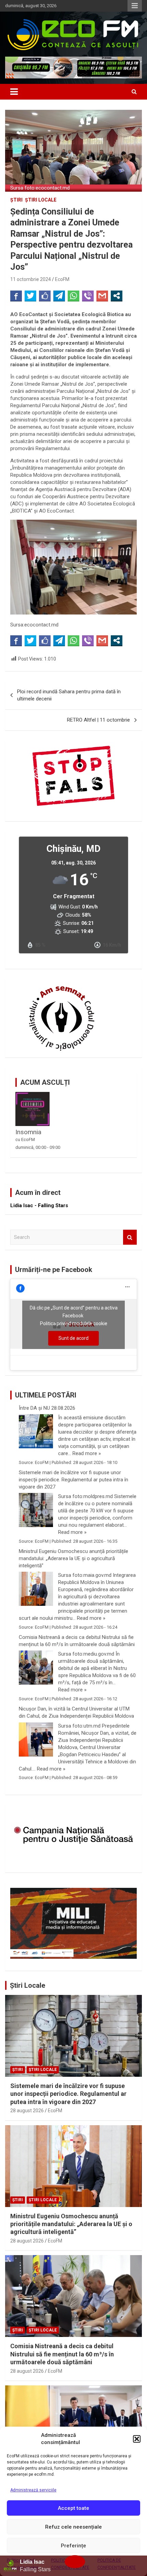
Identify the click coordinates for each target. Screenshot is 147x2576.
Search (130, 1237)
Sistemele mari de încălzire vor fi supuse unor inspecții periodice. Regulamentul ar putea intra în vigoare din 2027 (73, 1480)
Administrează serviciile (33, 2490)
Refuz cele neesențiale (73, 2527)
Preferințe (73, 2546)
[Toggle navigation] (14, 92)
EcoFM (62, 279)
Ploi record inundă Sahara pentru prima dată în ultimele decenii (69, 695)
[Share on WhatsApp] (73, 296)
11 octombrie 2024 (31, 279)
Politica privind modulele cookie (74, 1323)
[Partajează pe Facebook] (16, 296)
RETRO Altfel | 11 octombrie (98, 720)
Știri (16, 200)
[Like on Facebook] (45, 296)
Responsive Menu (135, 6)
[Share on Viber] (88, 296)
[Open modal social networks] (117, 296)
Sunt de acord (73, 1338)
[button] (137, 2439)
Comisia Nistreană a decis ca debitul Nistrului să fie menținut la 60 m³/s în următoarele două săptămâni (77, 1641)
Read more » (87, 1453)
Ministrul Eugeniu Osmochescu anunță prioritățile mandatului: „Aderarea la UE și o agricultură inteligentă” (73, 1558)
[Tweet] (30, 296)
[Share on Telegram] (59, 296)
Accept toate (73, 2508)
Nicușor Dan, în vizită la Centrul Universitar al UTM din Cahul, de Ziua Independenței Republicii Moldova (76, 1712)
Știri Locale (28, 1985)
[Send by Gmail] (102, 296)
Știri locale (41, 200)
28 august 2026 (27, 2111)
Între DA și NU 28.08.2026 (47, 1408)
